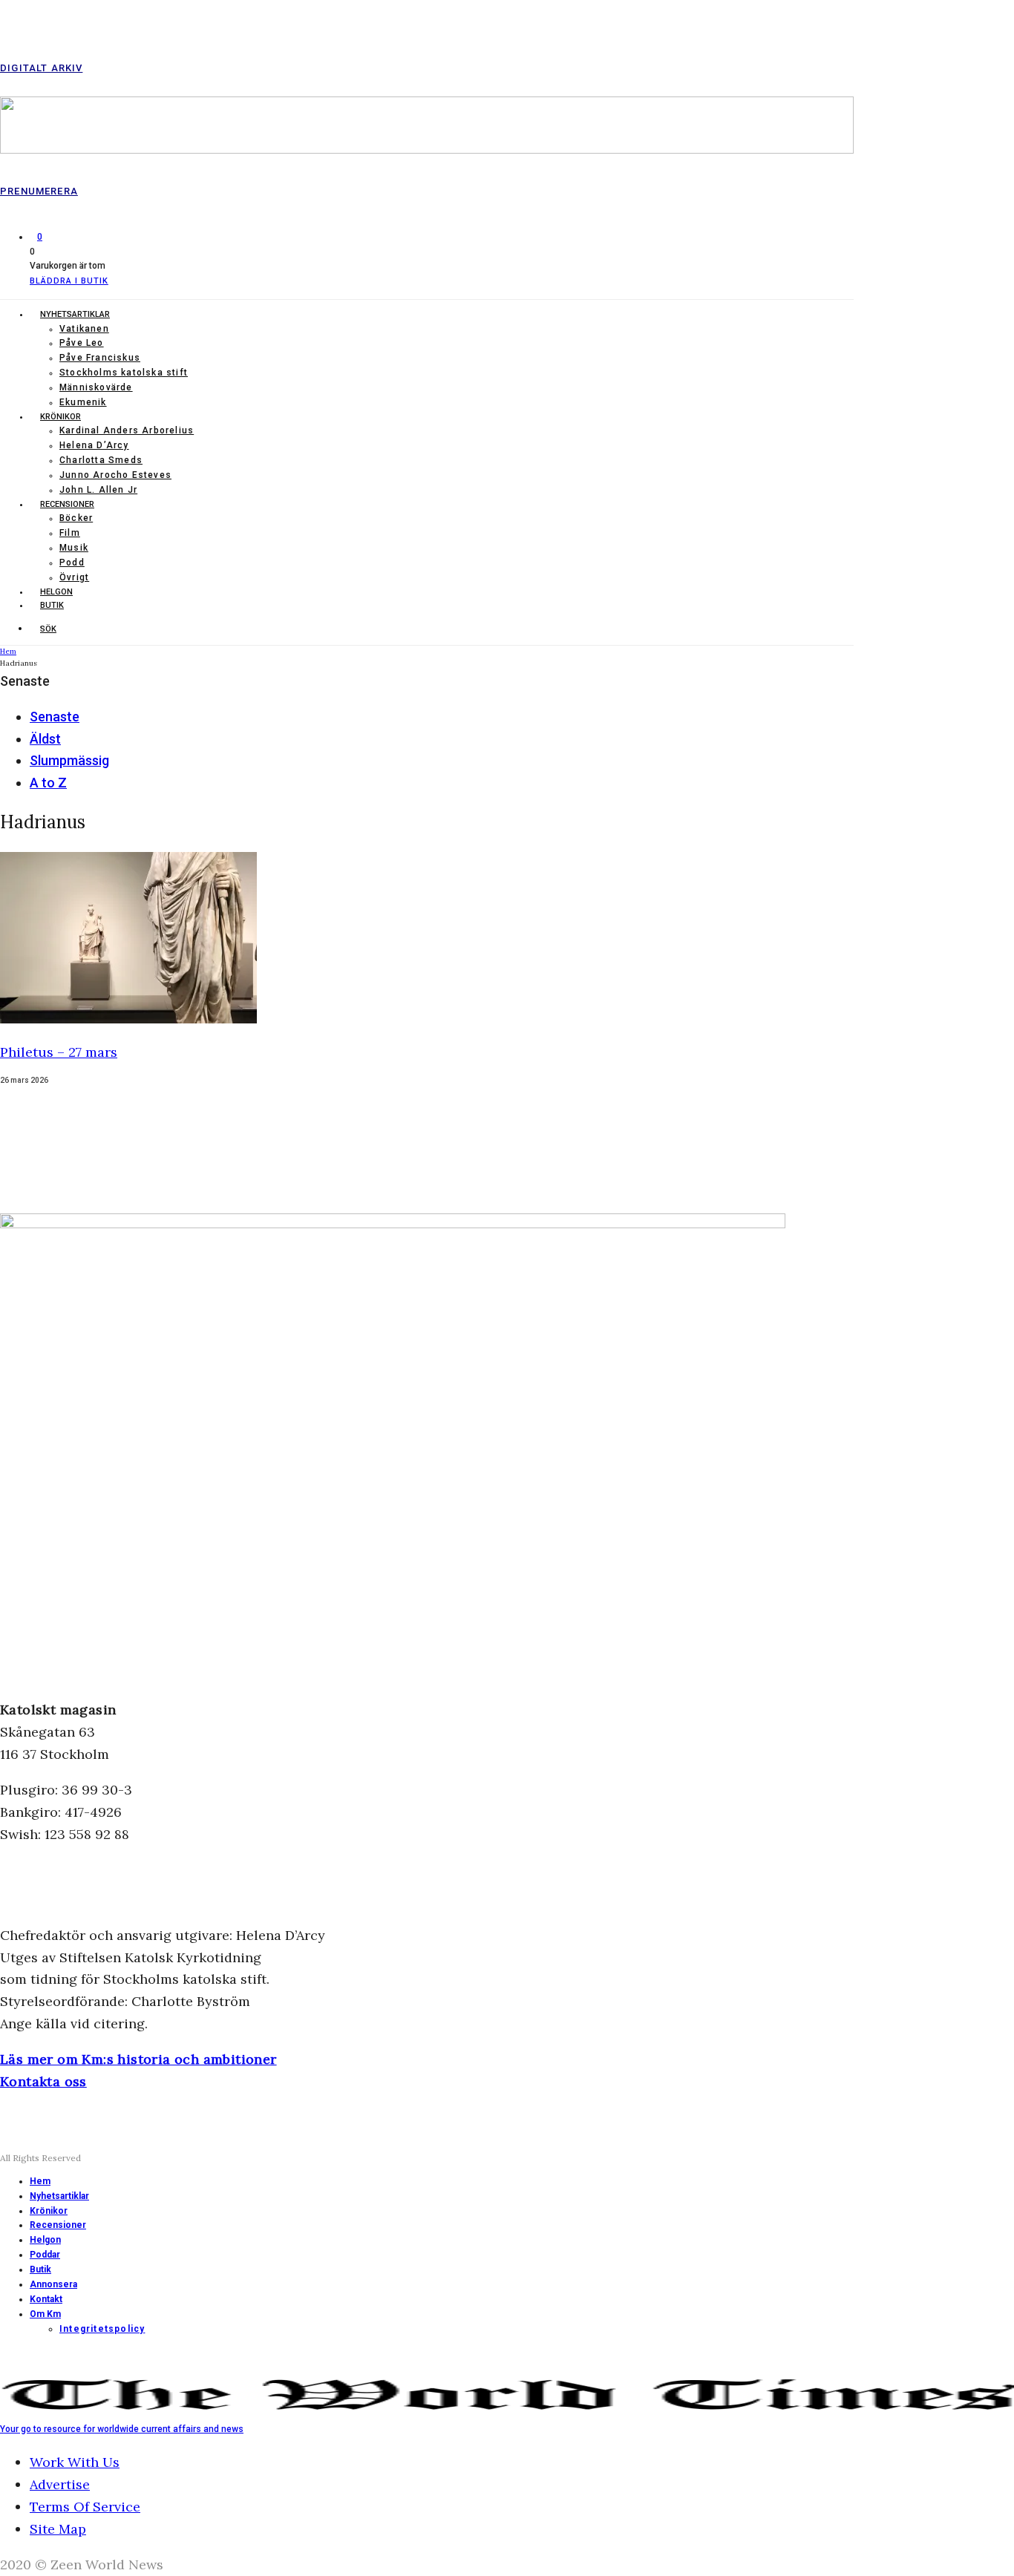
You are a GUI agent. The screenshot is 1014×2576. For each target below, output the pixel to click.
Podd (72, 563)
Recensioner (67, 504)
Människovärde (96, 387)
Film (70, 533)
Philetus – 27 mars (59, 1052)
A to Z (48, 783)
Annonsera (53, 2284)
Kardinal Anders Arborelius (127, 430)
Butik (52, 605)
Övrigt (74, 577)
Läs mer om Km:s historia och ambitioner (138, 2059)
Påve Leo (82, 343)
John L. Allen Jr (98, 490)
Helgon (56, 592)
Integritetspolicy (102, 2329)
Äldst (45, 739)
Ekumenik (83, 402)
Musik (74, 548)
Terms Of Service (85, 2507)
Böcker (76, 518)
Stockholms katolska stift (124, 373)
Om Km (45, 2314)
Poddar (45, 2255)
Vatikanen (84, 329)
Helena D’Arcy (94, 445)
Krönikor (60, 417)
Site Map (58, 2529)
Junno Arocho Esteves (115, 475)
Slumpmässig (69, 760)
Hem (40, 2181)
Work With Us (75, 2462)
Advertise (60, 2484)
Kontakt (46, 2299)
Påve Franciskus (100, 358)
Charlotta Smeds (101, 460)
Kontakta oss (43, 2081)
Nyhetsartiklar (75, 314)
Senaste (55, 717)
